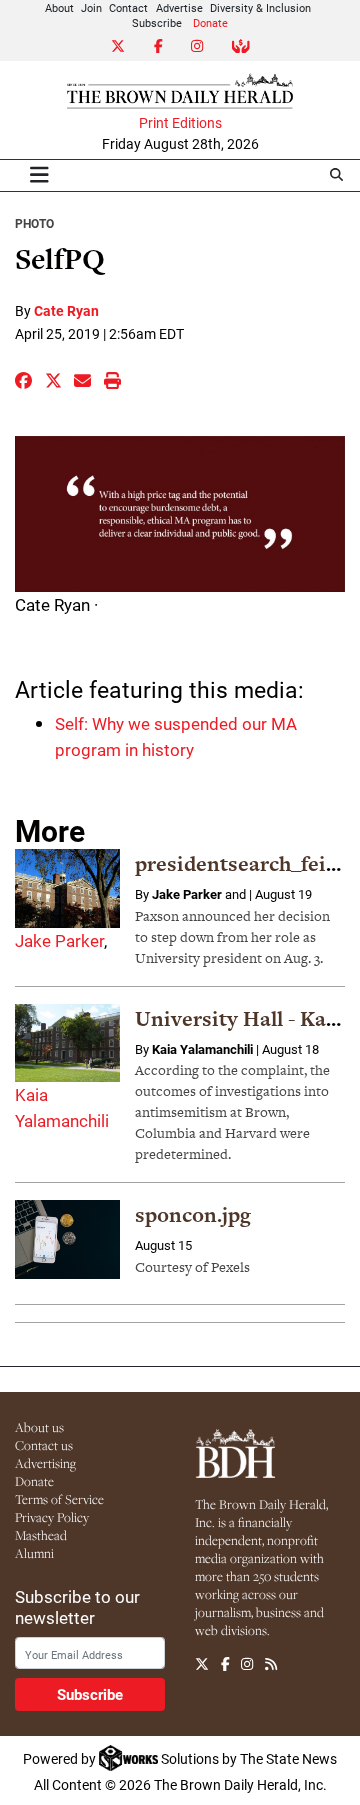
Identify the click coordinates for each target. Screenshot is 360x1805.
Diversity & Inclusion (260, 7)
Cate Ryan (66, 310)
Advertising (45, 1463)
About (59, 7)
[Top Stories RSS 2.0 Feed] (271, 1665)
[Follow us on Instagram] (247, 1665)
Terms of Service (59, 1499)
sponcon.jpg (193, 1214)
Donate (210, 22)
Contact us (44, 1445)
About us (39, 1427)
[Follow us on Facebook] (225, 1665)
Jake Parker (59, 940)
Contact (128, 7)
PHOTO (34, 223)
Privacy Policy (52, 1517)
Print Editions (180, 123)
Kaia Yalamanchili (202, 1049)
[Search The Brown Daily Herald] (336, 174)
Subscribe (157, 22)
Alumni (34, 1553)
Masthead (41, 1535)
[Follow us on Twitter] (202, 1665)
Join (91, 7)
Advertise (179, 7)
